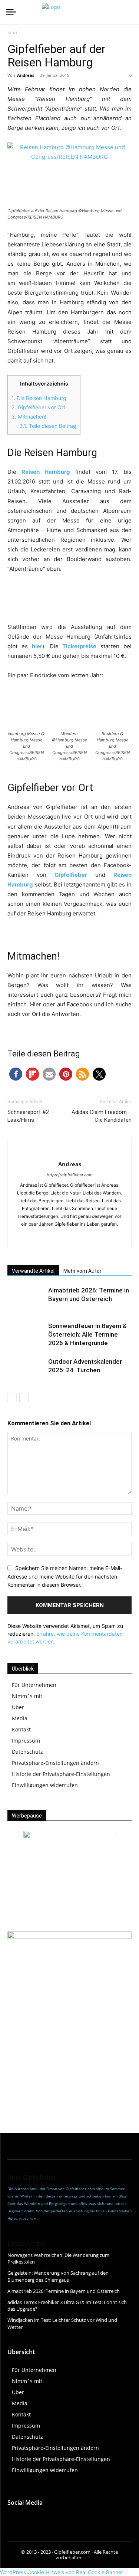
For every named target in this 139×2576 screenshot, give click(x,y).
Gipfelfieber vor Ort (38, 407)
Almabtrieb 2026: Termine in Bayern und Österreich (64, 2291)
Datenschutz (27, 1752)
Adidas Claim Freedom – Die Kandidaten (102, 1116)
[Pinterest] (81, 2518)
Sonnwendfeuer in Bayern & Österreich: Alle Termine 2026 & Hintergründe (87, 1334)
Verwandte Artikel (33, 1271)
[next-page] (24, 1398)
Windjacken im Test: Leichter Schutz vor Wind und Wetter (62, 2323)
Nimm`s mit (27, 1696)
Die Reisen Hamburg (39, 398)
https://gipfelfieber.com (70, 1175)
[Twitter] (64, 2518)
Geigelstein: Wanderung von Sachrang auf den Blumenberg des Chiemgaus (58, 2276)
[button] (16, 1074)
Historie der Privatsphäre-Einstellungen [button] (61, 1774)
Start (12, 32)
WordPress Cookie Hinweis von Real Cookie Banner (62, 2572)
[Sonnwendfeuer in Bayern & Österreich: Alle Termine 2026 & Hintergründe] (26, 1335)
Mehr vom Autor (82, 1271)
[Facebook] (54, 1236)
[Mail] (85, 1236)
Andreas (26, 75)
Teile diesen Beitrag (48, 426)
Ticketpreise (79, 646)
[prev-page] (12, 1398)
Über (18, 1707)
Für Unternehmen (34, 1685)
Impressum (26, 1741)
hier (37, 646)
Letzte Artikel (26, 2244)
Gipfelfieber (71, 875)
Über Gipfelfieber (32, 2177)
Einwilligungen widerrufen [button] (45, 1785)
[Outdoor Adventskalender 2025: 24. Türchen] (26, 1370)
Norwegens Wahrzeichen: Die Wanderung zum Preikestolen (58, 2258)
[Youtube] (47, 2518)
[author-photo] (70, 1152)
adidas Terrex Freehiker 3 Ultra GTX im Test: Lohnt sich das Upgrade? (67, 2305)
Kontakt (21, 1729)
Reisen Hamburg (46, 472)
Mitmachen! (29, 417)
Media (20, 1718)
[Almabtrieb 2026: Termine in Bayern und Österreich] (26, 1299)
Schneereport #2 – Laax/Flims (31, 1116)
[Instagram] (69, 1236)
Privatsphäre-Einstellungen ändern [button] (55, 1763)
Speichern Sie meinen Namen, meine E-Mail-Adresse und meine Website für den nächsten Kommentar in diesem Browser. (65, 1576)
